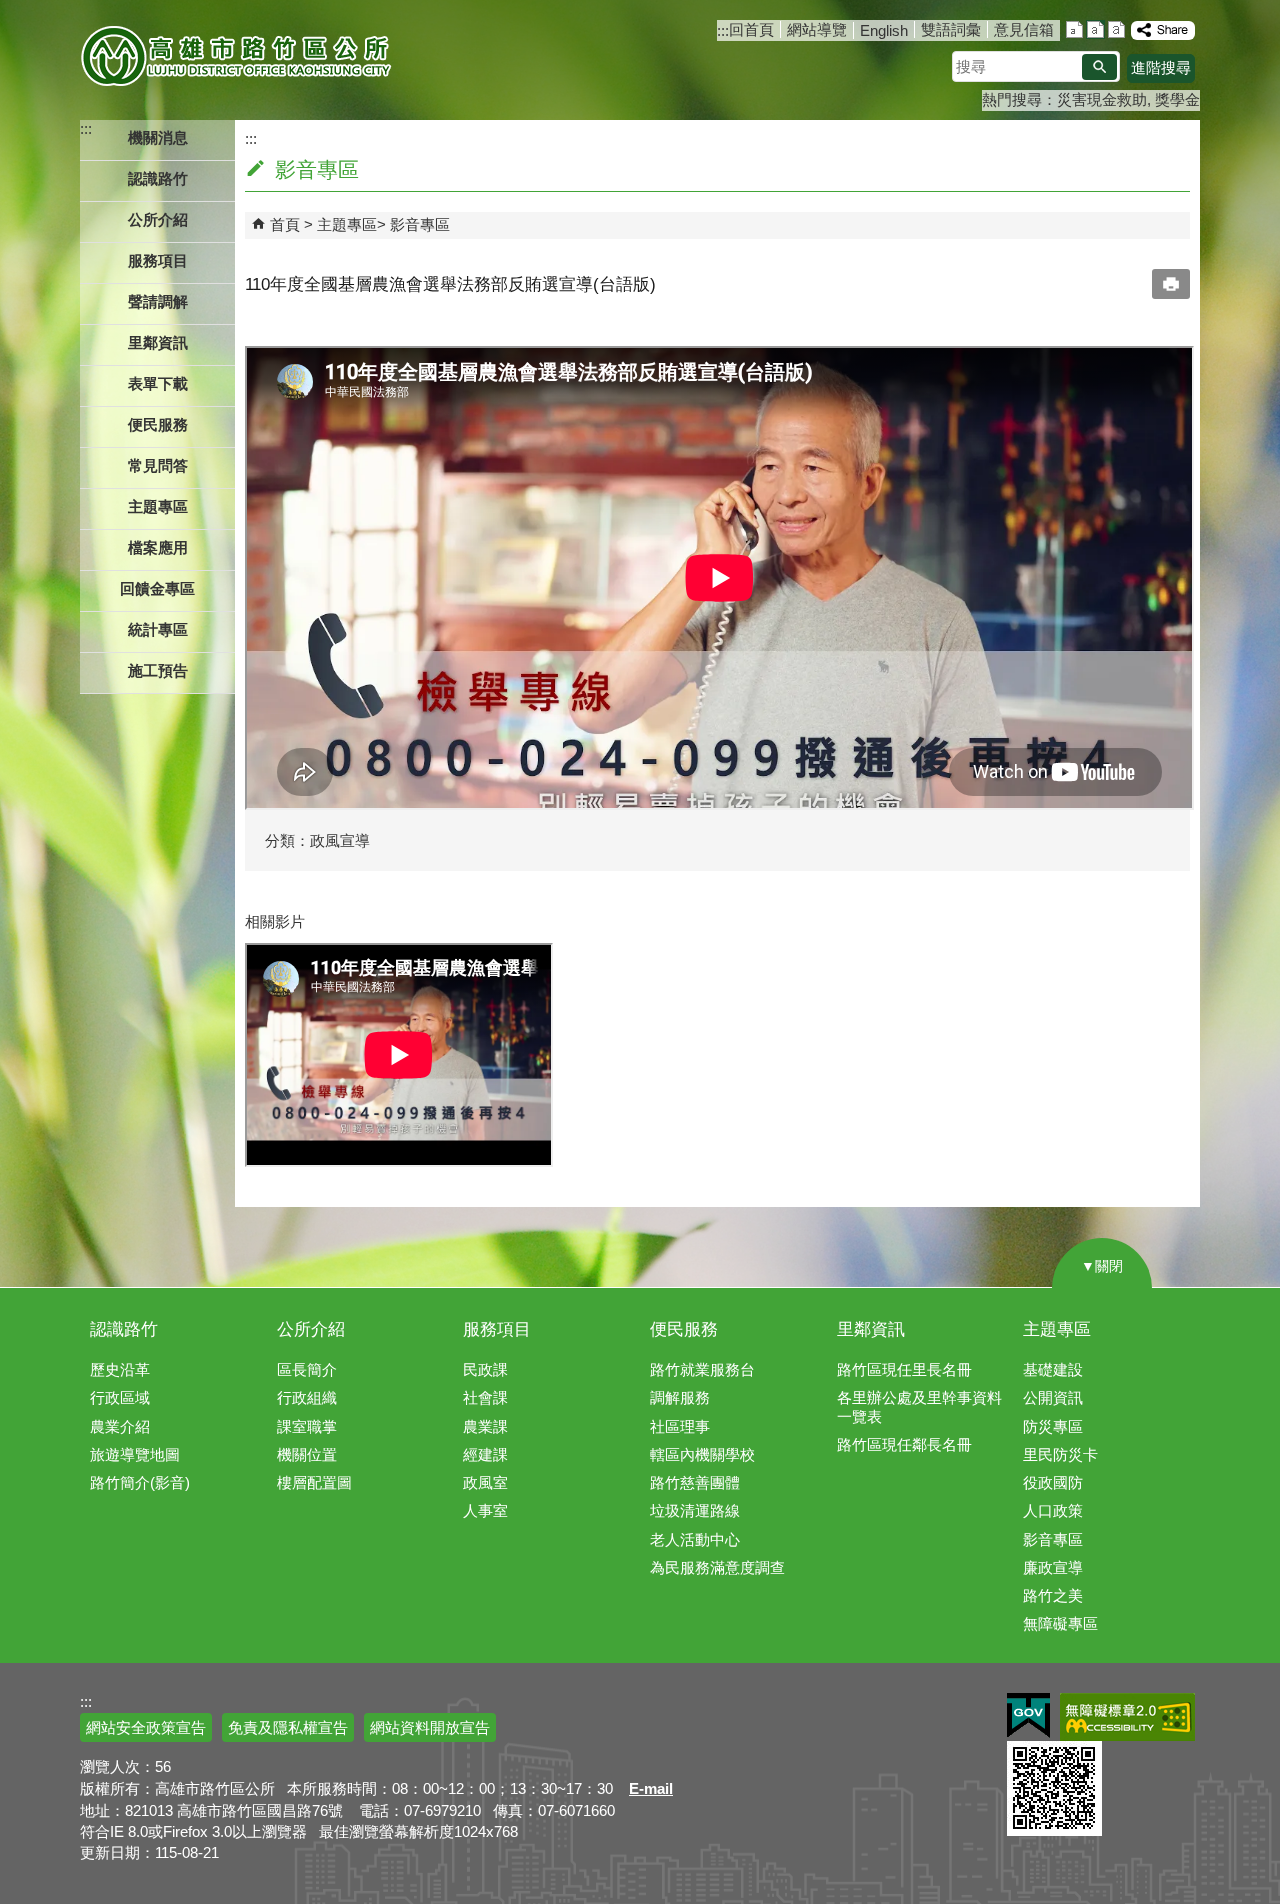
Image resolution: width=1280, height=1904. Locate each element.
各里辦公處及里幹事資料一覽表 (919, 1406)
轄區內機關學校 (702, 1454)
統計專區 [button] (158, 629)
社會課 (485, 1397)
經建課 (485, 1454)
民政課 (485, 1369)
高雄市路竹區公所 (237, 55)
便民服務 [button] (158, 424)
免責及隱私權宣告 (288, 1727)
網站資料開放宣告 (430, 1727)
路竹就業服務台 (702, 1369)
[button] (1099, 67)
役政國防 (1053, 1482)
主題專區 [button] (158, 506)
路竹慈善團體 (695, 1482)
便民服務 (684, 1329)
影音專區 (420, 224)
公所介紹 (311, 1329)
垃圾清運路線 (695, 1510)
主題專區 (347, 224)
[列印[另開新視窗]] (1171, 284)
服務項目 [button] (158, 260)
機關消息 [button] (158, 137)
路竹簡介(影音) (140, 1482)
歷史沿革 (120, 1369)
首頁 (285, 224)
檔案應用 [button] (158, 547)
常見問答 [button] (158, 465)
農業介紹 (120, 1426)
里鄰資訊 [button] (158, 342)
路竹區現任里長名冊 (904, 1369)
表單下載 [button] (158, 383)
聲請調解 (158, 301)
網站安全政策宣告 (146, 1727)
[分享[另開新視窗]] (1163, 30)
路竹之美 (1053, 1595)
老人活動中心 (695, 1539)
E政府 (1028, 1715)
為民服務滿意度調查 (717, 1567)
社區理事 (680, 1426)
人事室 (485, 1510)
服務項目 (497, 1329)
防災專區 (1053, 1426)
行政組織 (307, 1397)
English (884, 30)
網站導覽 (817, 29)
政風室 (485, 1482)
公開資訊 (1053, 1397)
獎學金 (1177, 99)
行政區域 (120, 1397)
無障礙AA (1127, 1717)
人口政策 (1053, 1510)
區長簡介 (307, 1369)
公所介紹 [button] (158, 219)
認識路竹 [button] (158, 178)
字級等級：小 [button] (1074, 29)
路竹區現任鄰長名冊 (904, 1444)
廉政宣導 (1053, 1567)
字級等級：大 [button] (1116, 29)
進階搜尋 (1161, 67)
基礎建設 (1053, 1369)
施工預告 (158, 670)
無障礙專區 (1060, 1623)
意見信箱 (1024, 29)
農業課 (485, 1426)
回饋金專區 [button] (157, 588)
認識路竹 (124, 1329)
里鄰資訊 (871, 1329)
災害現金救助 (1102, 99)
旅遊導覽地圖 (135, 1454)
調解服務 (680, 1397)
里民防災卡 (1060, 1454)
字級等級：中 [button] (1095, 29)
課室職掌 (307, 1426)
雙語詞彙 (951, 29)
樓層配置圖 (314, 1482)
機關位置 (307, 1454)
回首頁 (751, 29)
